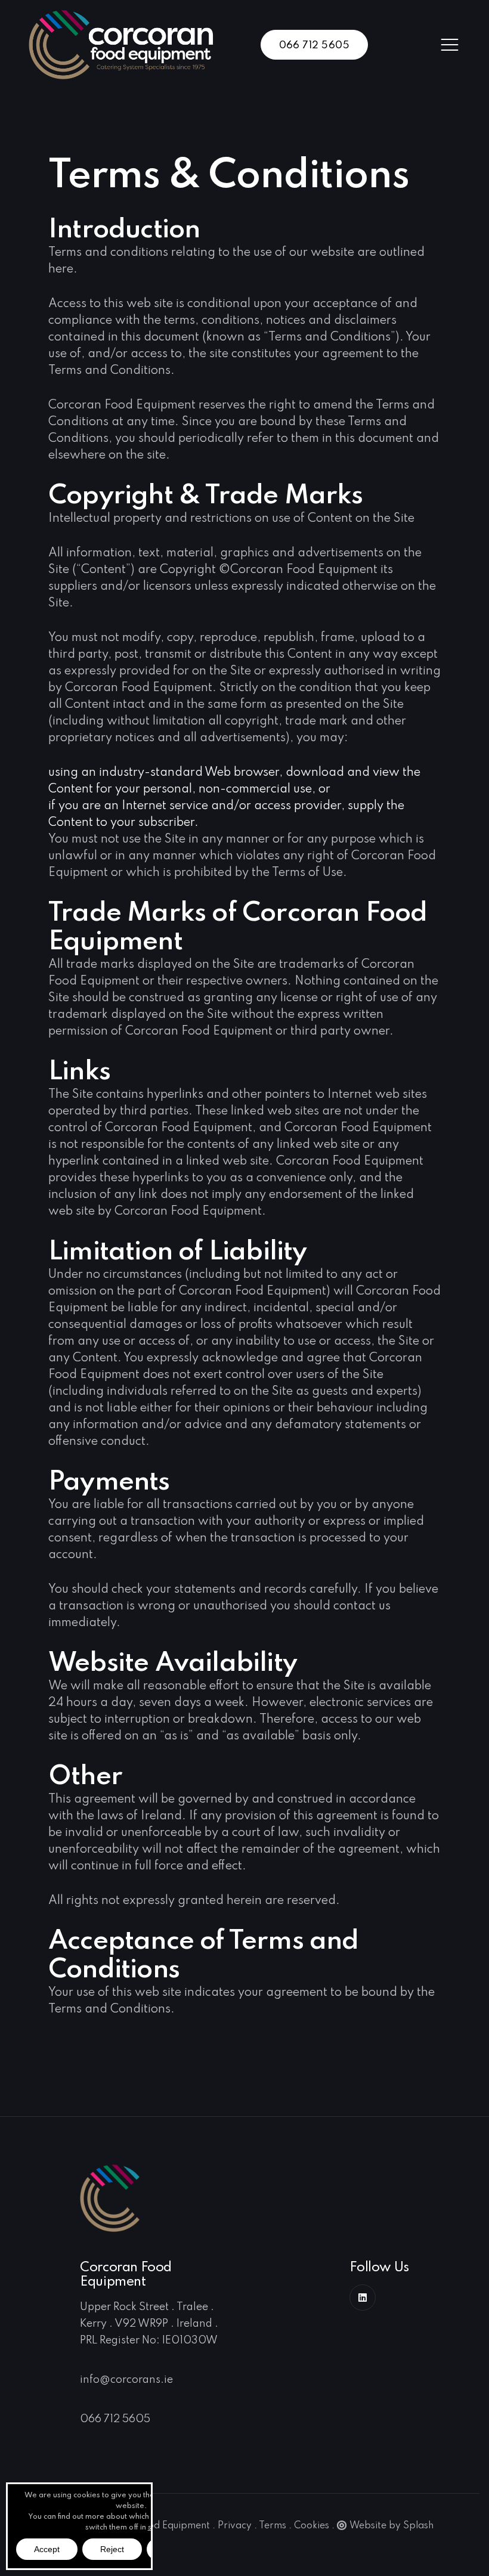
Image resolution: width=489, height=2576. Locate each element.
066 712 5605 (314, 46)
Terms (273, 2526)
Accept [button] (47, 2549)
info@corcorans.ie (126, 2380)
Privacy (235, 2526)
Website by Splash (391, 2526)
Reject (112, 2549)
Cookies (312, 2526)
